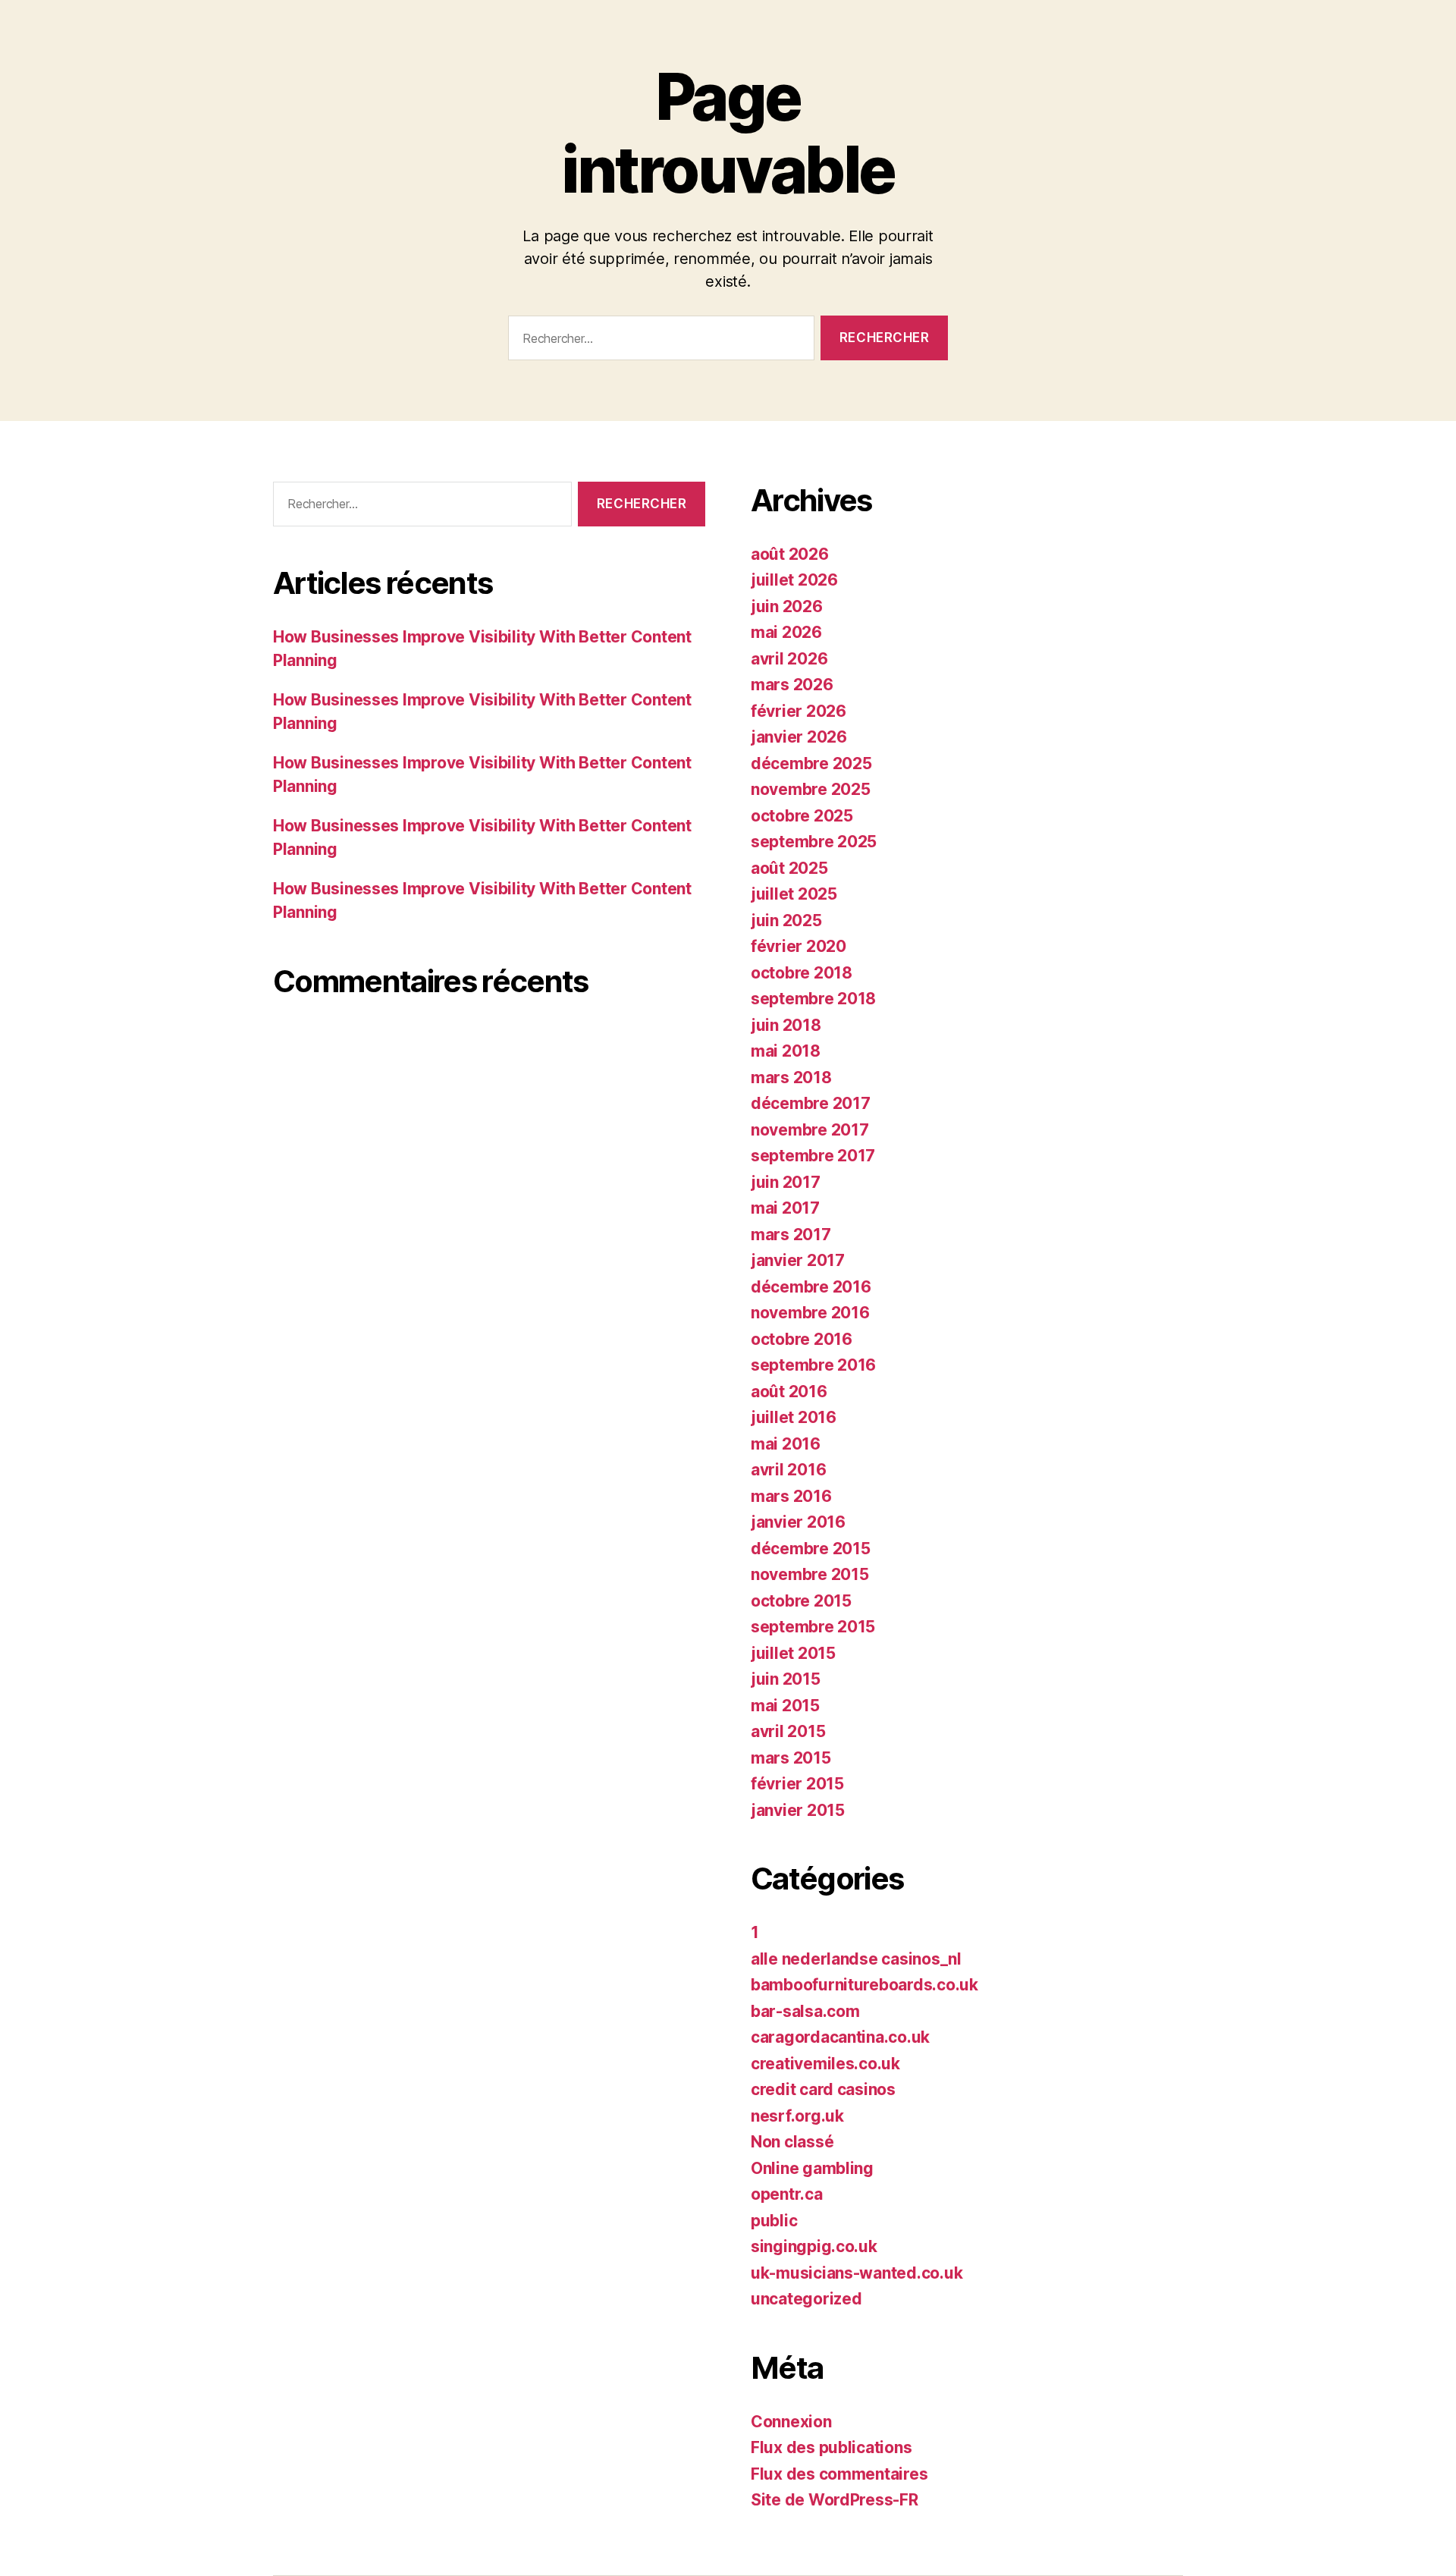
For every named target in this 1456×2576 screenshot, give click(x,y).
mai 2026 (786, 632)
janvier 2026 (799, 737)
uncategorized (806, 2299)
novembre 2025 (811, 789)
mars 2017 (791, 1235)
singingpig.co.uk (814, 2246)
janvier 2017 (798, 1260)
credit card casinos (823, 2089)
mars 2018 (791, 1078)
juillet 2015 (793, 1653)
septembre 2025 (814, 842)
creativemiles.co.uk (825, 2064)
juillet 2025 (794, 894)
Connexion (791, 2422)
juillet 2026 (794, 580)
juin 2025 (786, 920)
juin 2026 (787, 606)
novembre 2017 (810, 1130)
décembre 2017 (811, 1103)
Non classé (792, 2142)
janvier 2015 (798, 1810)
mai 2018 (786, 1051)
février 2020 (799, 946)
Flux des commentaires (839, 2474)
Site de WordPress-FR (835, 2500)
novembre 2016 (810, 1313)
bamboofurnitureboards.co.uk (864, 1985)
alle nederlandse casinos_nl (856, 1959)
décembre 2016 (811, 1287)
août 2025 (789, 868)
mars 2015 (791, 1758)
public (774, 2221)
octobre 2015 (801, 1601)
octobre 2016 (802, 1339)
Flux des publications (831, 2447)
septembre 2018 (813, 999)
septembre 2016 (813, 1365)
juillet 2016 (794, 1417)
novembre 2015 (810, 1574)
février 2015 (797, 1784)
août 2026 (790, 554)
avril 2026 (789, 659)
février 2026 (799, 711)
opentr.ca (787, 2194)
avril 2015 (788, 1731)
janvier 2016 (798, 1522)
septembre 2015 (813, 1627)
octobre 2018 (802, 973)
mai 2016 (786, 1444)
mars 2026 (792, 685)
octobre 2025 (802, 816)
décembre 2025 (811, 763)
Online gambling (812, 2168)
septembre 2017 (813, 1156)
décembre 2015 (811, 1549)
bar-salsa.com (805, 2011)
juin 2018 (786, 1025)
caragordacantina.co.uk (840, 2037)
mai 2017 (785, 1208)
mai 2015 (785, 1706)
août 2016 (789, 1392)
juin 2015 (786, 1679)
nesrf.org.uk (797, 2116)
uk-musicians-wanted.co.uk (857, 2273)
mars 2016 (791, 1496)
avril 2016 (788, 1470)
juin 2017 (786, 1182)
